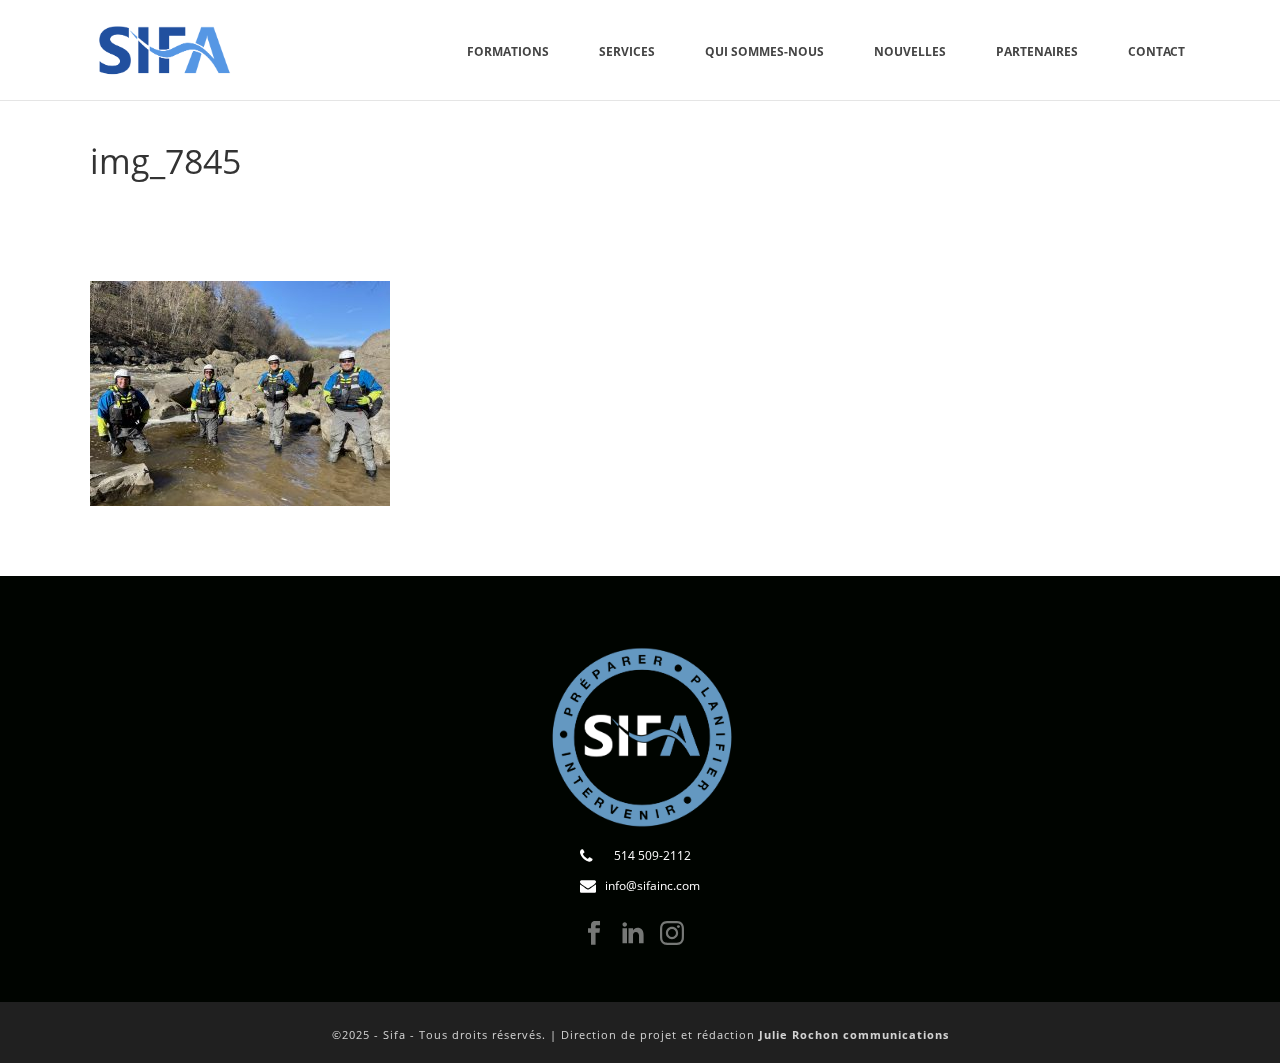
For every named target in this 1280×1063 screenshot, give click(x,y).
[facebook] (594, 934)
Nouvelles (910, 51)
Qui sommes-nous (764, 51)
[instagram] (672, 934)
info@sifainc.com (652, 885)
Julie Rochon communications (854, 1034)
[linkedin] (633, 934)
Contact (1156, 51)
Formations (508, 51)
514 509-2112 (652, 855)
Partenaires (1037, 51)
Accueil (954, 212)
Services (627, 51)
